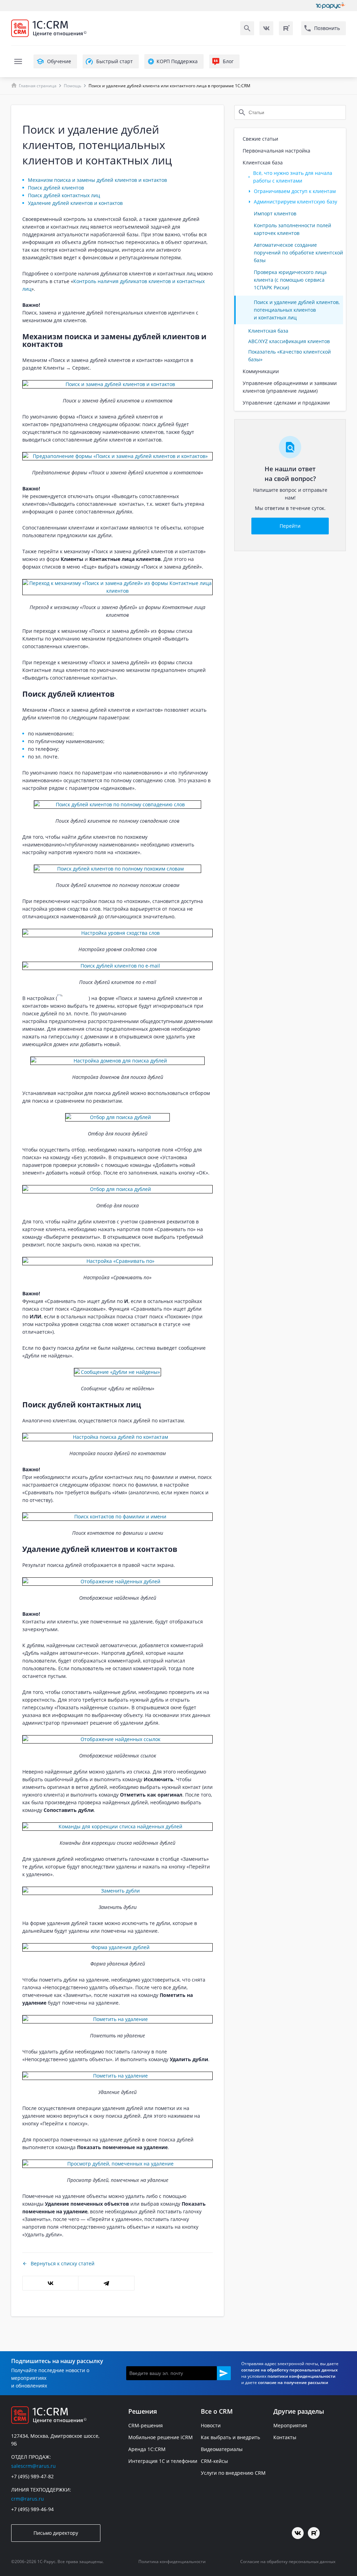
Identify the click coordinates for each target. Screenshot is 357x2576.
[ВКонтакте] (50, 2283)
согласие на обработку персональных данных (290, 2370)
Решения (143, 2411)
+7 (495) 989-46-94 (32, 2509)
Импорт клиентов (275, 213)
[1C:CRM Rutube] (286, 28)
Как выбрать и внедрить (230, 2437)
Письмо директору (56, 2533)
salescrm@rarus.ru (33, 2466)
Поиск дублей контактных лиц (64, 195)
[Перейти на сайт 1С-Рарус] (331, 6)
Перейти (290, 526)
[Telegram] (106, 2283)
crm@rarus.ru (28, 2499)
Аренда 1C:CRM (147, 2449)
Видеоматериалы (222, 2449)
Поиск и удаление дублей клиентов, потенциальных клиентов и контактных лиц (297, 310)
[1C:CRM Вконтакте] (298, 2533)
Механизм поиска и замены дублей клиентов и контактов (97, 180)
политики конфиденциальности (301, 2376)
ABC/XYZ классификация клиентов (289, 341)
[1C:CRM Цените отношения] (84, 28)
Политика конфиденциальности (172, 2562)
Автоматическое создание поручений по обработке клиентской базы (298, 253)
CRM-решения (146, 2425)
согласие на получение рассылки (293, 2382)
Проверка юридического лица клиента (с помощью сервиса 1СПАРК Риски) (290, 280)
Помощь (73, 86)
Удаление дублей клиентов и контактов (75, 203)
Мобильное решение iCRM (161, 2437)
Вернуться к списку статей (63, 2263)
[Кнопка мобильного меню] (18, 61)
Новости (211, 2425)
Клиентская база (268, 331)
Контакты (285, 2437)
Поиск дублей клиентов (56, 188)
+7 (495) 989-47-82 (32, 2476)
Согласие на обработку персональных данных (288, 2562)
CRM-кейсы (214, 2461)
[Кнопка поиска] (247, 28)
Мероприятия (290, 2425)
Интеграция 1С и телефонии (163, 2461)
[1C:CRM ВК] (266, 28)
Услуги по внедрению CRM (233, 2473)
